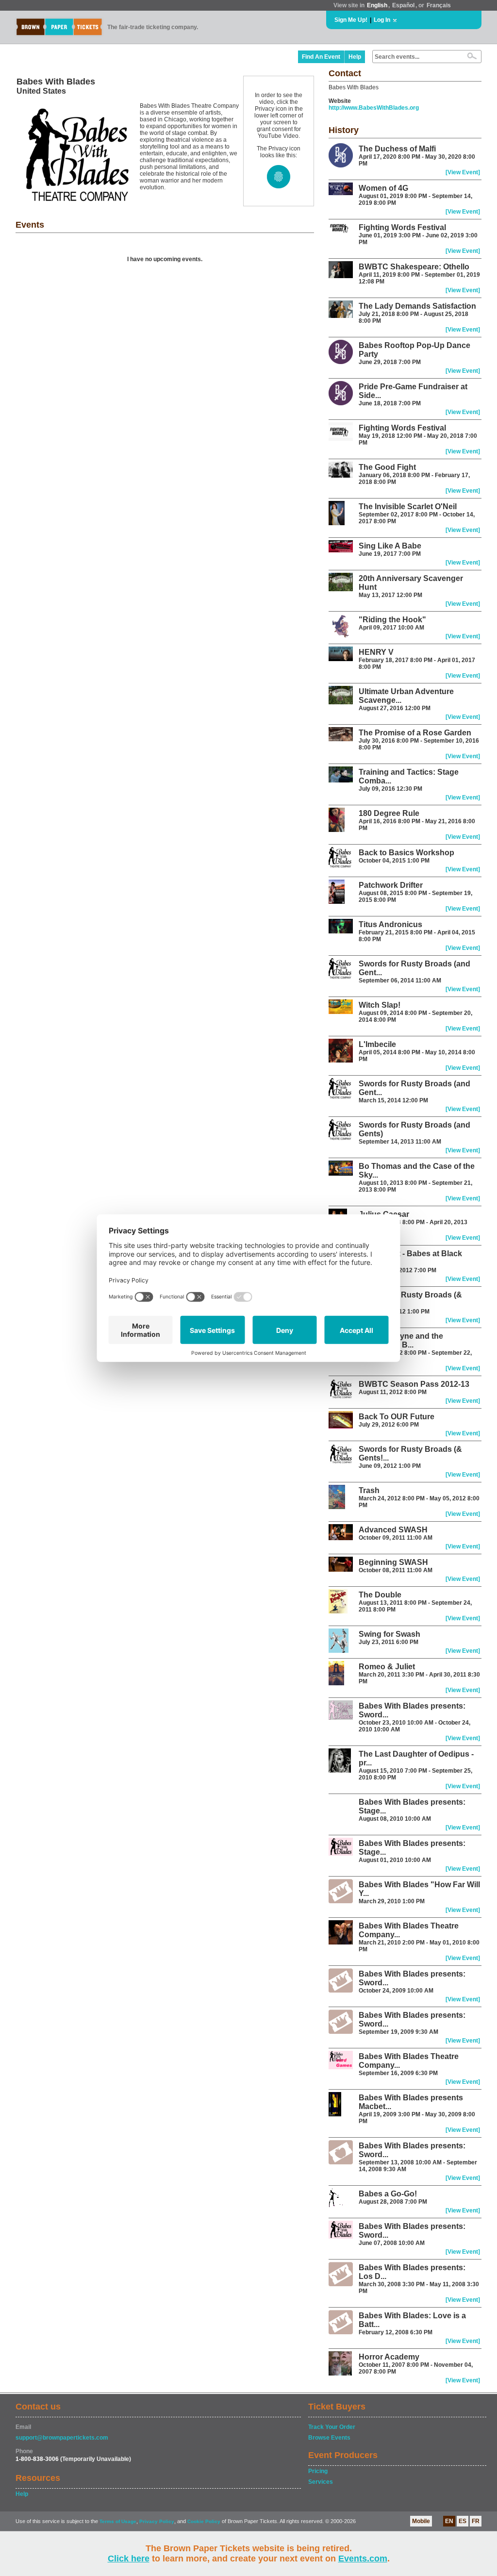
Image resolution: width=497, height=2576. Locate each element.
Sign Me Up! (351, 20)
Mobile (421, 2521)
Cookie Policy (204, 2521)
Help (355, 57)
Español (403, 5)
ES (463, 2521)
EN (449, 2521)
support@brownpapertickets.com (62, 2438)
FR (476, 2521)
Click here (129, 2559)
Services (321, 2482)
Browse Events (329, 2438)
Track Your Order (332, 2427)
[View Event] (463, 172)
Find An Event (321, 57)
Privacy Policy (157, 2521)
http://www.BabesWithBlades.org (374, 108)
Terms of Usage (118, 2521)
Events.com (363, 2559)
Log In (382, 20)
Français (439, 5)
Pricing (318, 2471)
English (377, 5)
